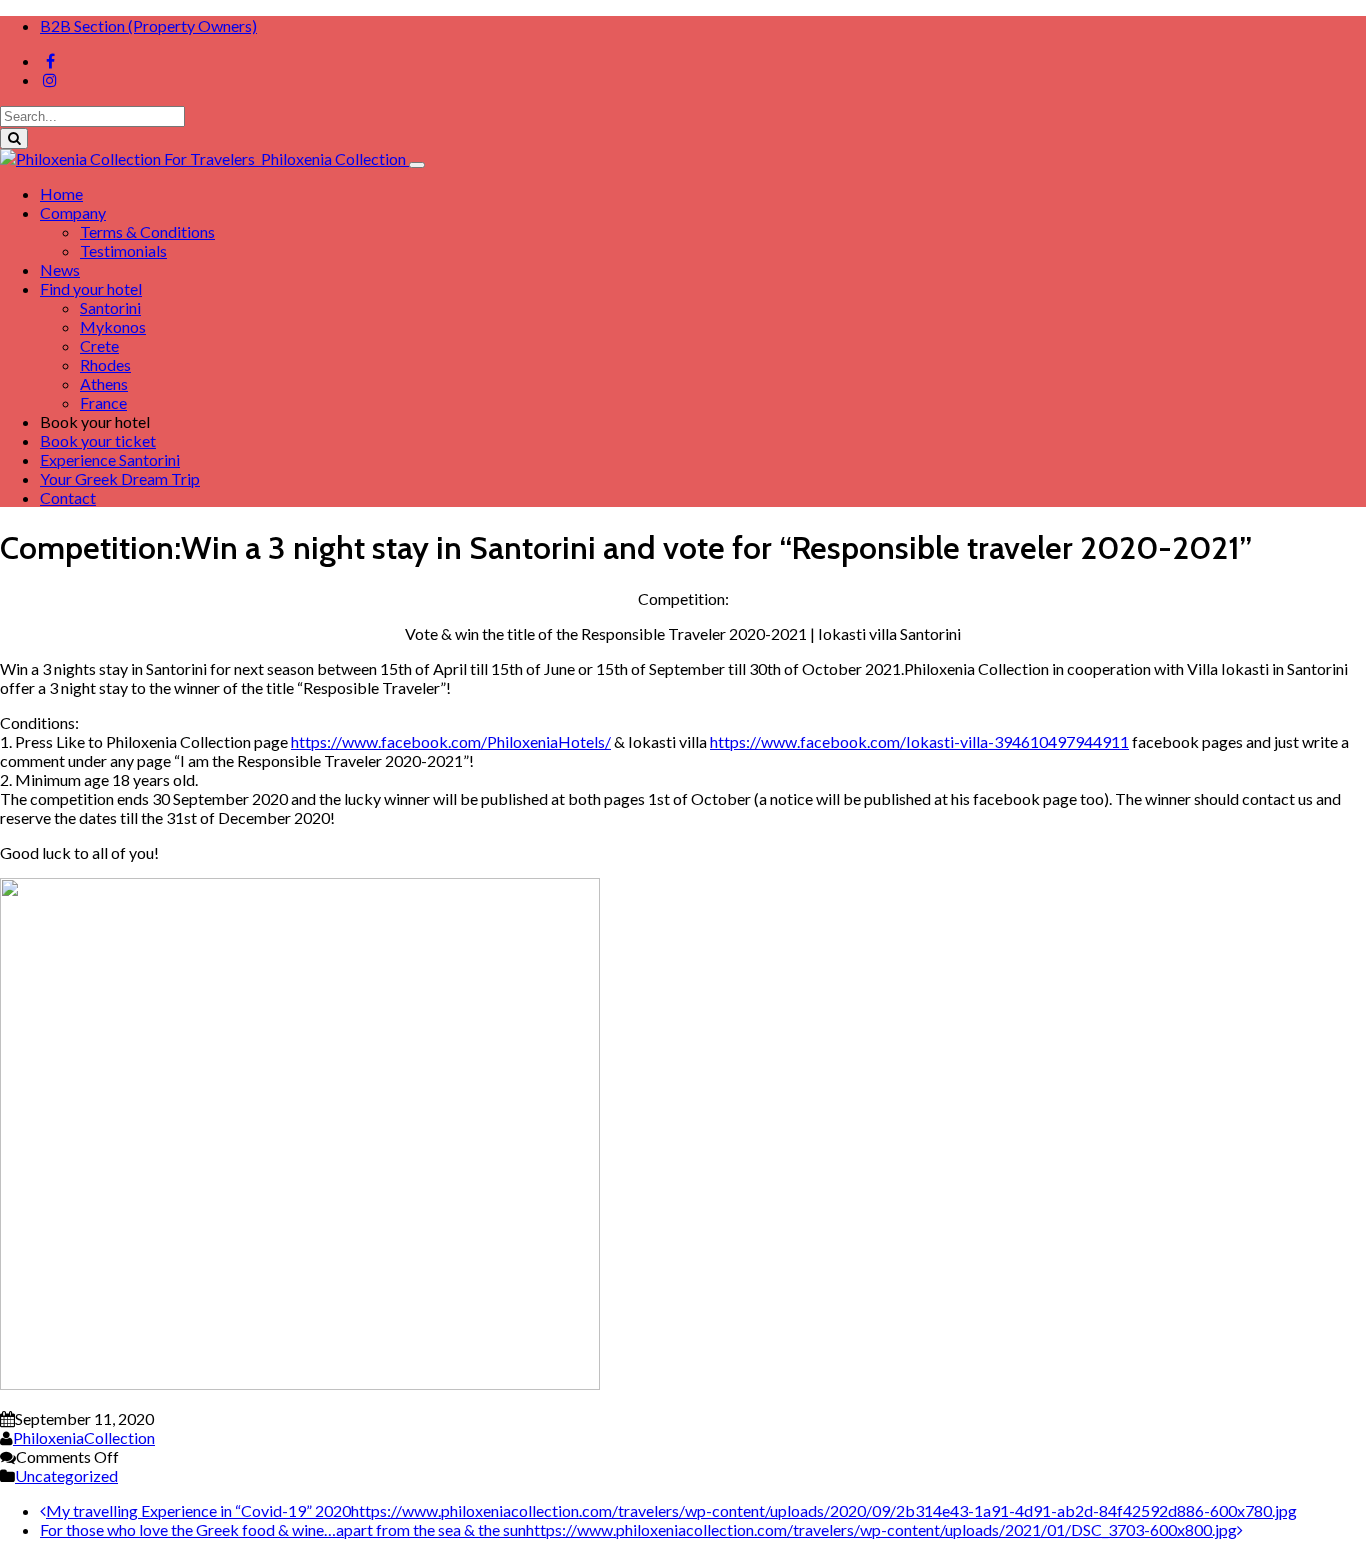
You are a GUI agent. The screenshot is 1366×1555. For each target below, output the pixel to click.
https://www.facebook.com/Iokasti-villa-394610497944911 (919, 741)
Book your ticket (98, 440)
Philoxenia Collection (332, 158)
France (103, 402)
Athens (104, 383)
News (60, 269)
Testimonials (123, 250)
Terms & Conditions (147, 231)
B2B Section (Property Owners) (148, 25)
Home (61, 193)
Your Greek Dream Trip (120, 478)
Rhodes (105, 364)
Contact (68, 497)
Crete (99, 345)
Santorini (110, 307)
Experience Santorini (110, 459)
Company (73, 212)
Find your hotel (91, 288)
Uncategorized (66, 1475)
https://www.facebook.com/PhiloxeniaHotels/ (451, 741)
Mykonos (113, 326)
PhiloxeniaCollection (84, 1437)
